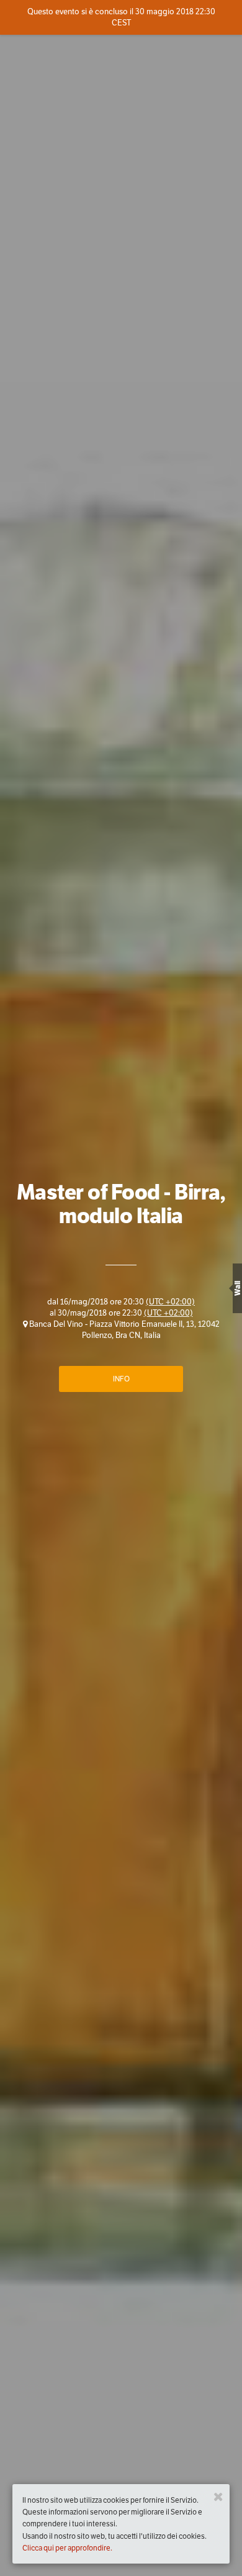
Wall (237, 1288)
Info (121, 1379)
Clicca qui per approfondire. (67, 2548)
